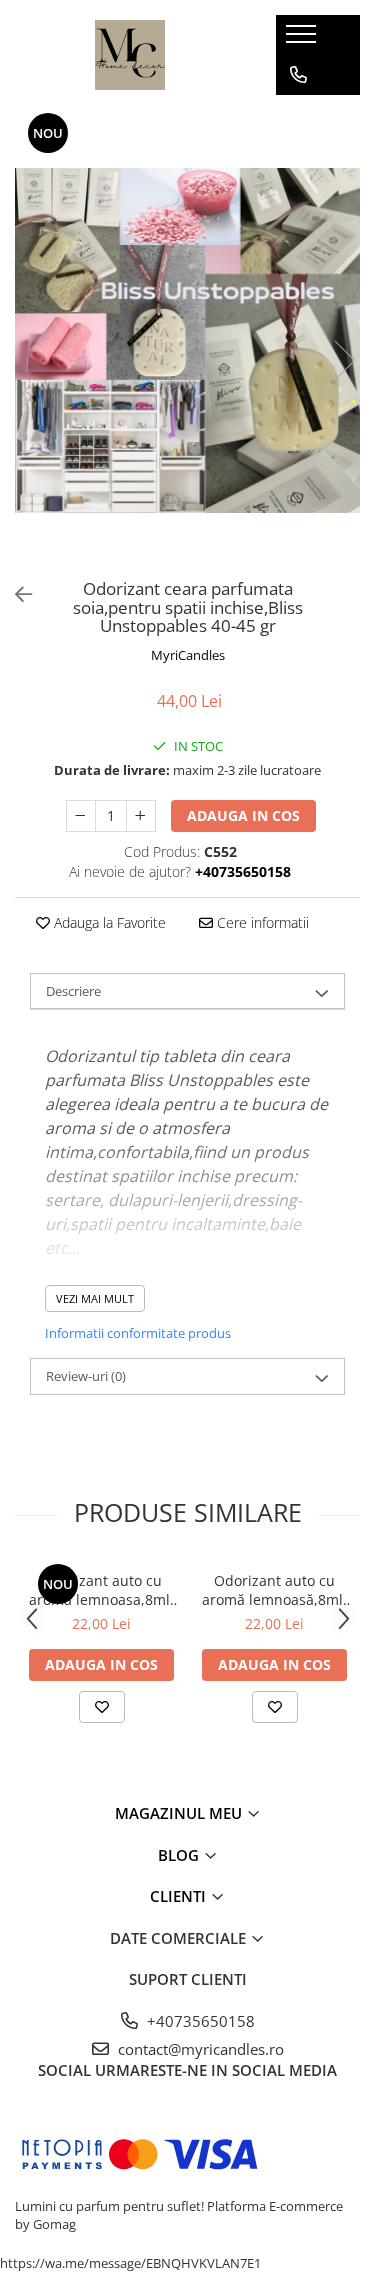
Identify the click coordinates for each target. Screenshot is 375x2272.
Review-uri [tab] (86, 1376)
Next (344, 360)
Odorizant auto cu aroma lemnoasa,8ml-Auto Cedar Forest (102, 1590)
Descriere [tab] (73, 991)
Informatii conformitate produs (138, 1333)
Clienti (180, 1896)
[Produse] (303, 40)
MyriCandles (188, 655)
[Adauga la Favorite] (102, 1707)
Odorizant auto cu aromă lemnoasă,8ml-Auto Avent (275, 1590)
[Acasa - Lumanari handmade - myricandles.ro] (130, 55)
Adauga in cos (243, 815)
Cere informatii (261, 922)
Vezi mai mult (95, 1298)
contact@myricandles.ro (199, 2049)
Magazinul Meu (180, 1813)
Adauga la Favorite (108, 922)
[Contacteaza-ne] (298, 75)
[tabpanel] (187, 340)
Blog (180, 1855)
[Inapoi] (15, 594)
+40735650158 (199, 2021)
